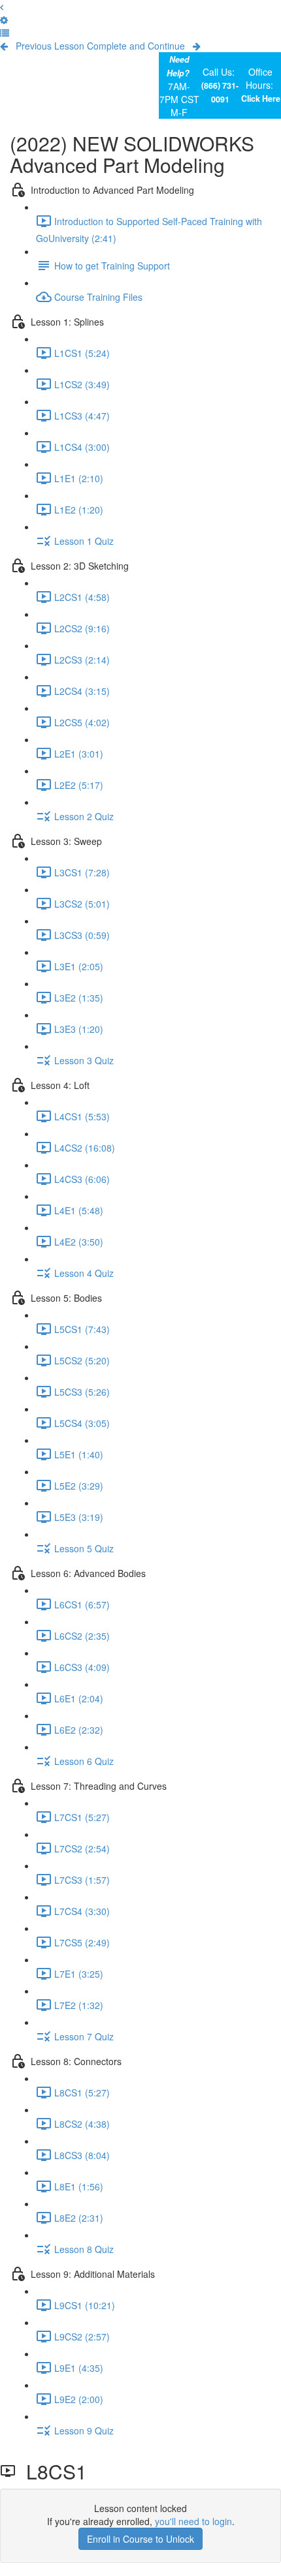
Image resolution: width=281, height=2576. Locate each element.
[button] (2, 7)
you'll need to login (193, 2521)
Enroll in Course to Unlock (140, 2539)
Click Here (261, 99)
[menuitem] (4, 20)
